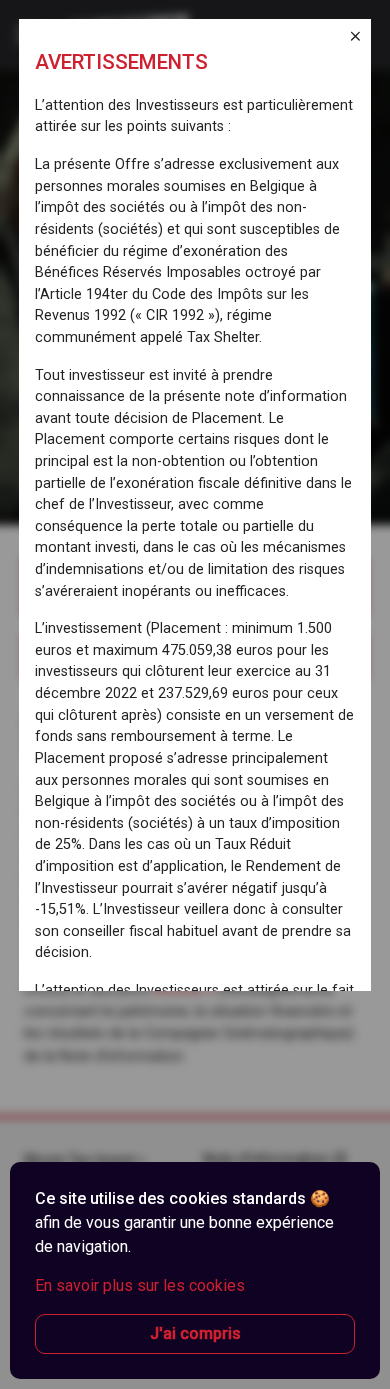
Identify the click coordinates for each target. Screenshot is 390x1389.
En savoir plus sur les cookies (140, 1285)
